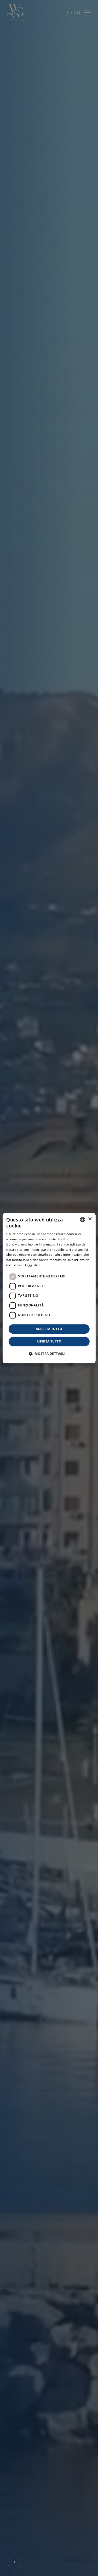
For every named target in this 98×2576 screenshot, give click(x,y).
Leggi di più (34, 1265)
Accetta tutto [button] (49, 1329)
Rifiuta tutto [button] (49, 1341)
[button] (49, 1354)
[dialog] (49, 1288)
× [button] (90, 1219)
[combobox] (83, 1219)
